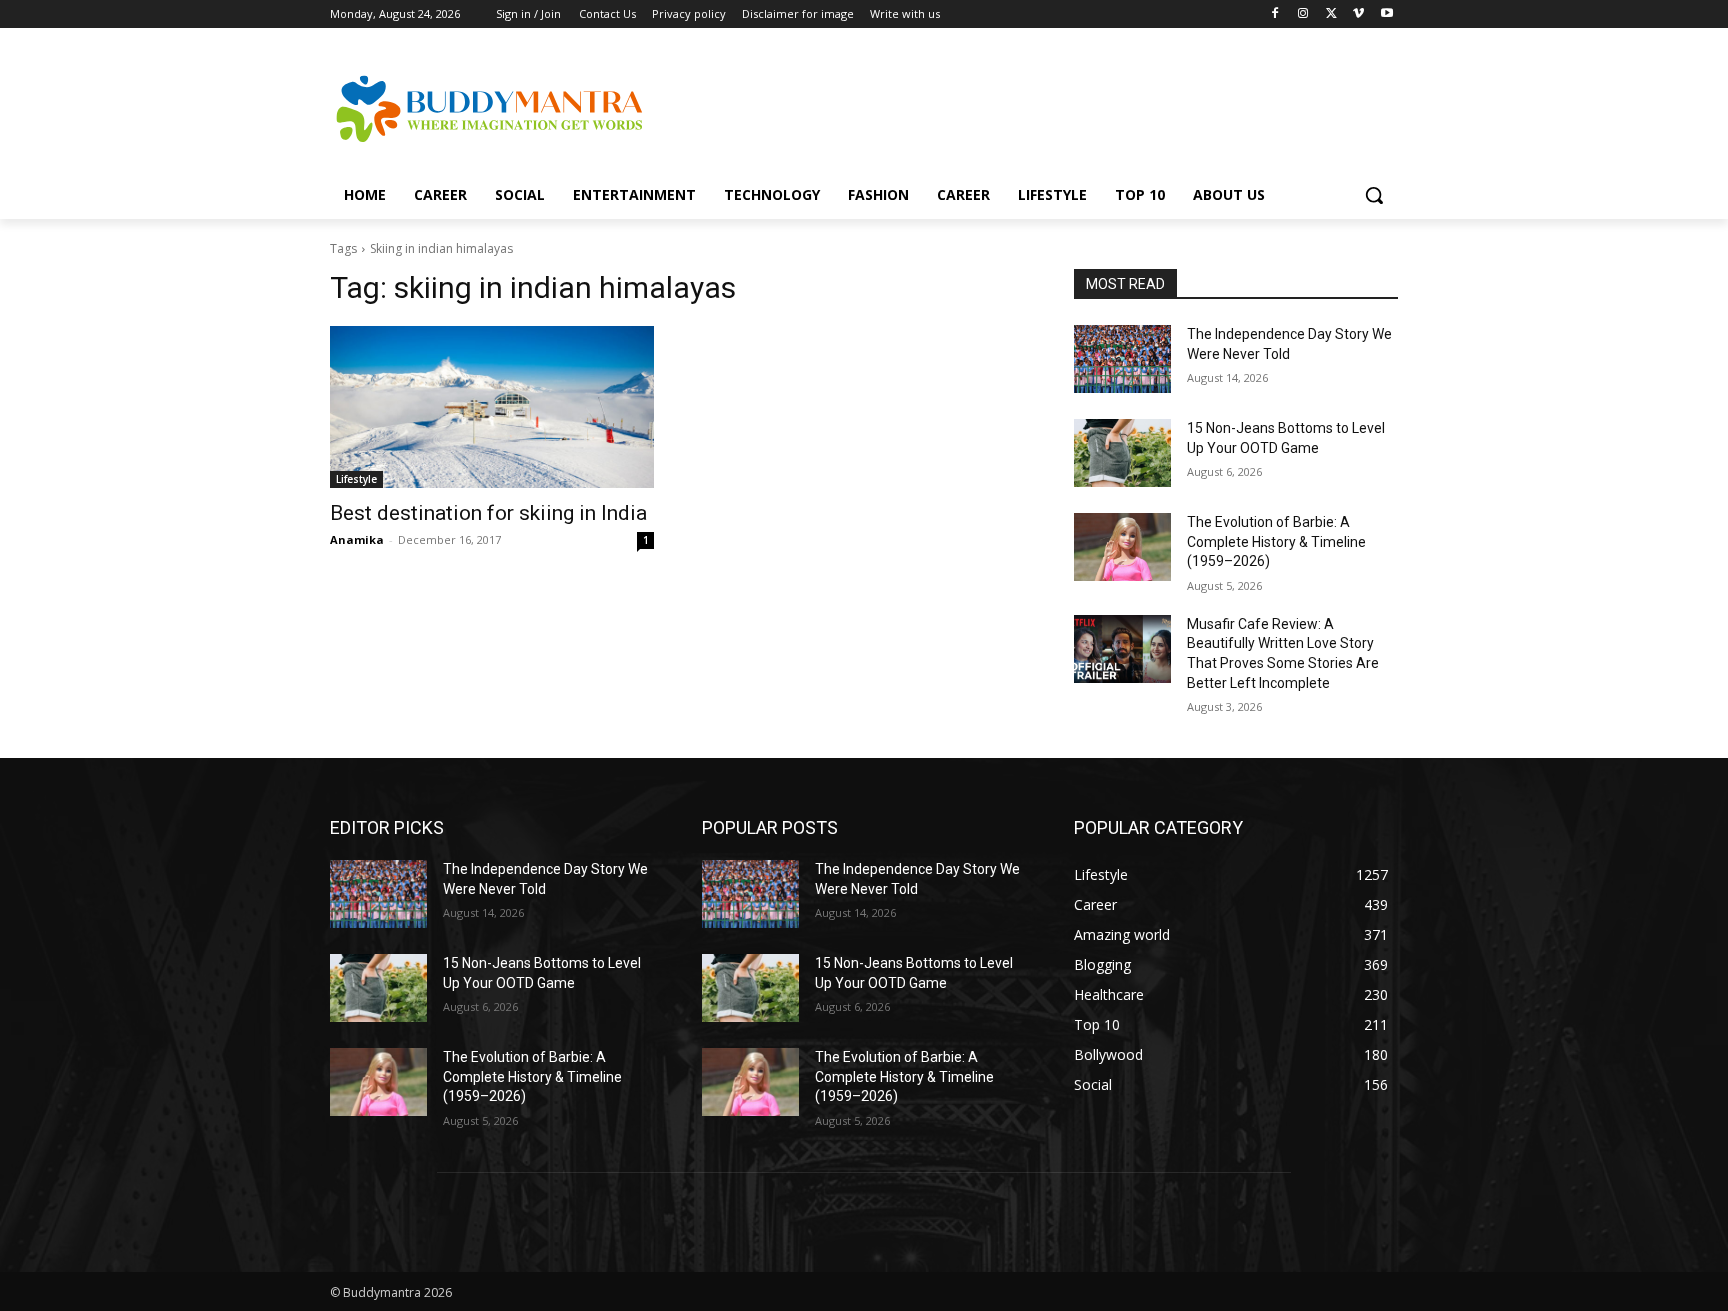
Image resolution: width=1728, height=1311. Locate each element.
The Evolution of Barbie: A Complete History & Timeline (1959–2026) (1276, 541)
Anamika (357, 539)
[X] (1331, 14)
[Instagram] (1303, 14)
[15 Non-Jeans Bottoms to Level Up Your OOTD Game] (1122, 453)
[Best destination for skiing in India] (492, 407)
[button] (1374, 195)
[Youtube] (1386, 14)
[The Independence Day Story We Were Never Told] (1122, 359)
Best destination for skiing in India (488, 513)
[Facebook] (1275, 14)
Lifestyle (356, 479)
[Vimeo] (1358, 14)
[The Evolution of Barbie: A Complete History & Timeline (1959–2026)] (1122, 547)
